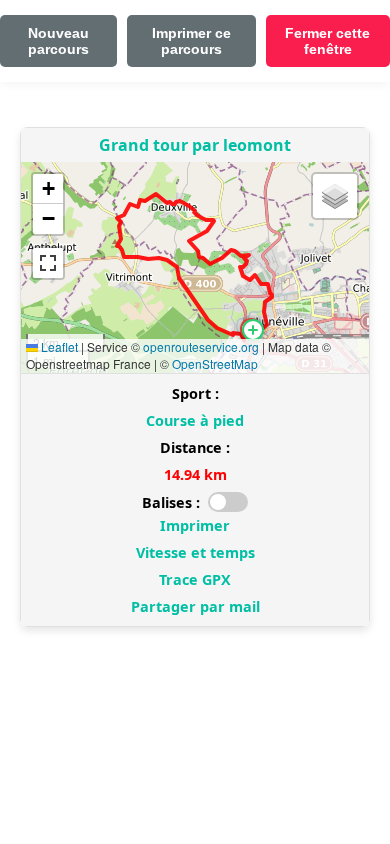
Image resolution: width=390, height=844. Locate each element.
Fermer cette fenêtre (327, 41)
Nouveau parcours (58, 41)
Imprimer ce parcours (191, 41)
